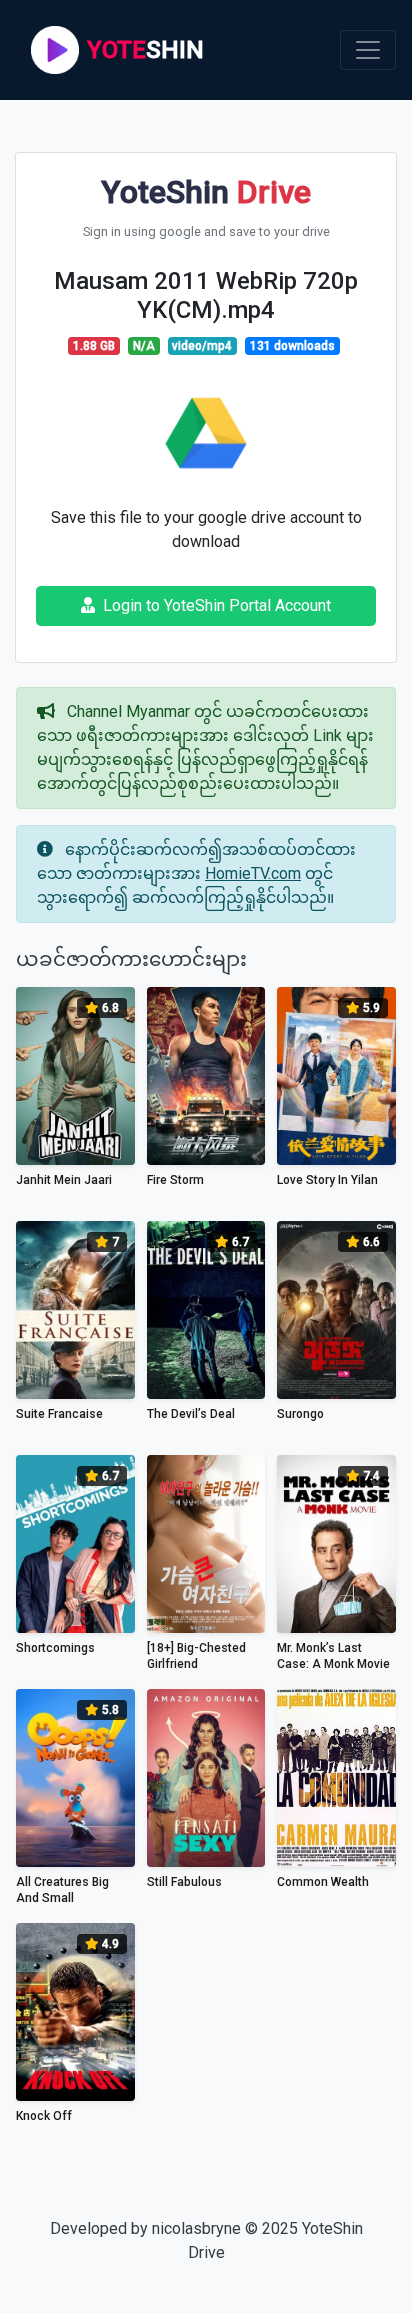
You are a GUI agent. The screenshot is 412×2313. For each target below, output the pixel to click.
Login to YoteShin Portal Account (217, 605)
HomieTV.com (253, 873)
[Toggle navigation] (368, 50)
